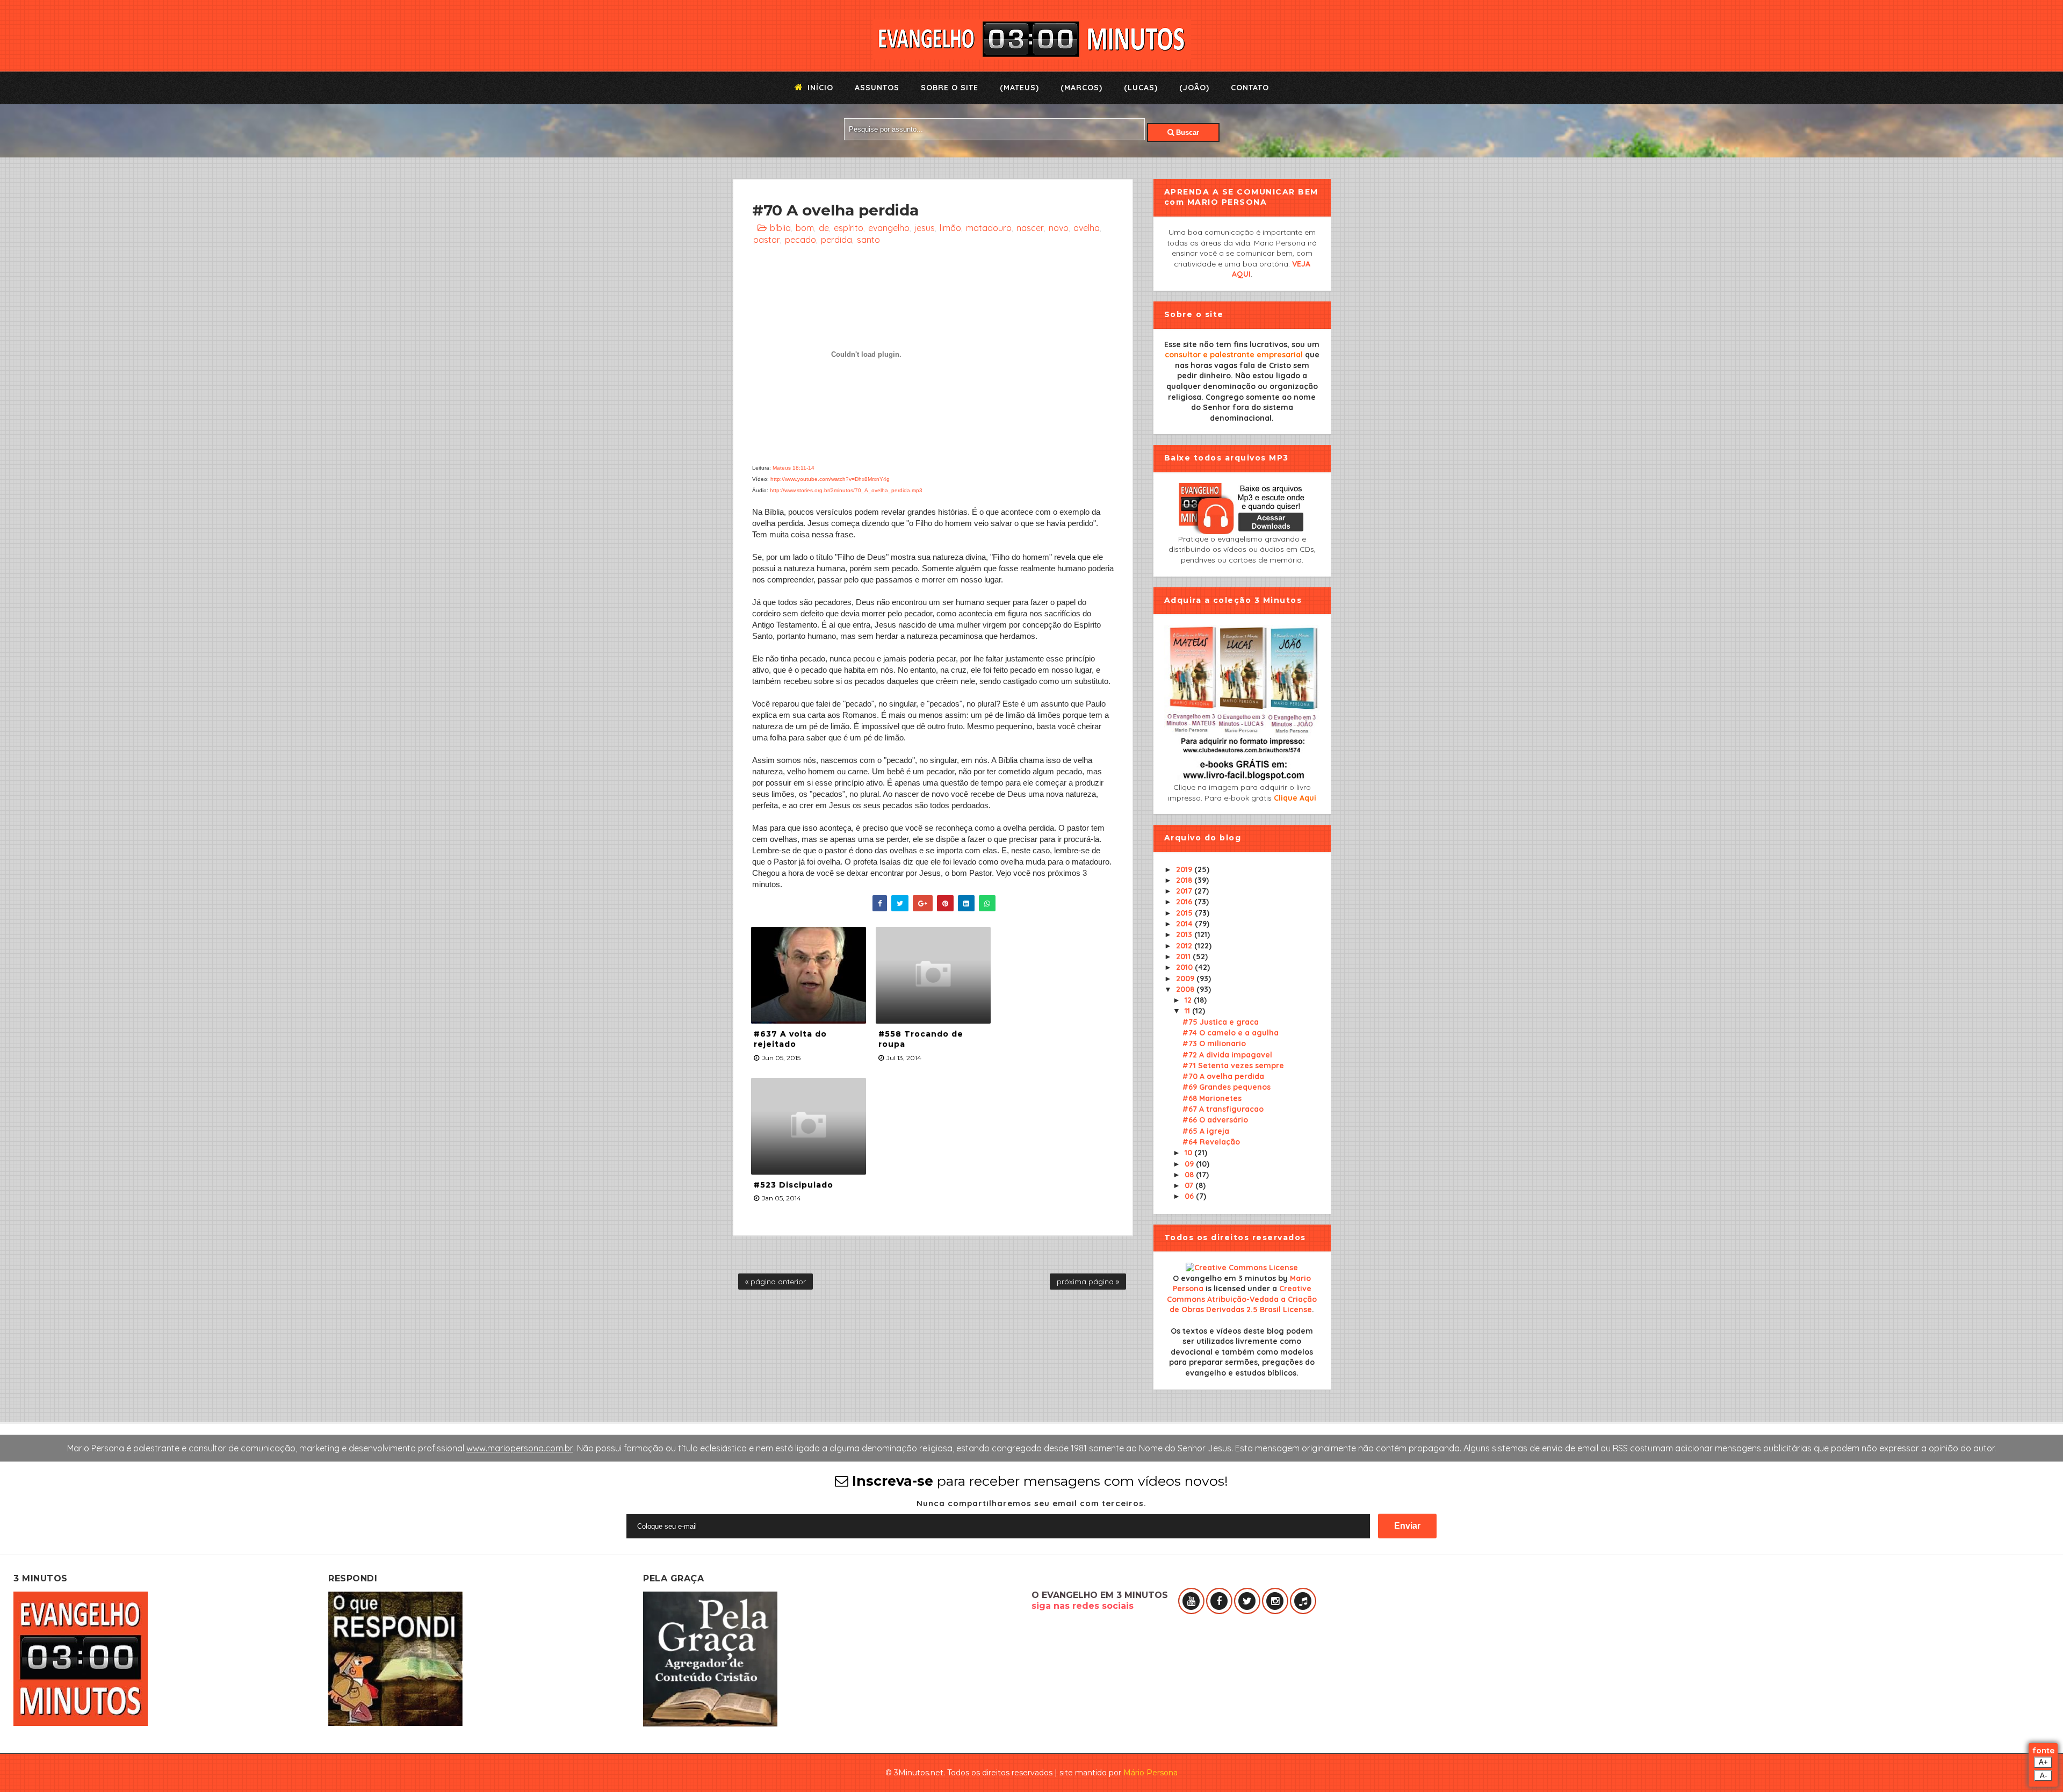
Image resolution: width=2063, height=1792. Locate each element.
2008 (1186, 989)
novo (1059, 228)
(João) (1194, 88)
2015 (1185, 913)
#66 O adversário (1215, 1120)
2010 (1185, 967)
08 (1190, 1175)
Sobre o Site (950, 88)
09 (1190, 1164)
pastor (767, 240)
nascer (1030, 228)
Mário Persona (1150, 1773)
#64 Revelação (1211, 1142)
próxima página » (1088, 1282)
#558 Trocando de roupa (921, 1039)
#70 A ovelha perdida (1223, 1076)
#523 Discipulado (794, 1185)
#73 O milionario (1214, 1043)
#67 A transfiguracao (1223, 1109)
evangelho (889, 228)
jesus (925, 228)
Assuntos (877, 88)
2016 (1185, 902)
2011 (1184, 956)
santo (868, 240)
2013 (1185, 934)
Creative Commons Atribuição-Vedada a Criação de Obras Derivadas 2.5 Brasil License (1242, 1299)
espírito (849, 228)
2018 (1185, 880)
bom (805, 228)
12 (1189, 1000)
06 (1190, 1196)
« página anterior (776, 1282)
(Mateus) (1019, 88)
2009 (1186, 978)
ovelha (1087, 228)
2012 (1185, 946)
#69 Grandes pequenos (1227, 1087)
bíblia (780, 228)
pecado (800, 240)
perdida (836, 240)
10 (1189, 1153)
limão (950, 228)
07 (1190, 1185)
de (824, 228)
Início (819, 88)
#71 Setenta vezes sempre (1233, 1066)
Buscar (1186, 132)
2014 (1185, 924)
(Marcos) (1081, 88)
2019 (1185, 869)
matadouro (989, 228)
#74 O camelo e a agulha (1231, 1033)
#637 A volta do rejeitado (790, 1039)
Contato (1250, 88)
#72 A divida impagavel (1227, 1055)
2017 (1185, 891)
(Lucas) (1141, 88)
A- (2043, 1776)
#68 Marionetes (1212, 1098)
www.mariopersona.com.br (520, 1448)
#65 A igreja (1206, 1131)
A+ (2043, 1762)
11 (1188, 1011)
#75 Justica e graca (1221, 1022)
